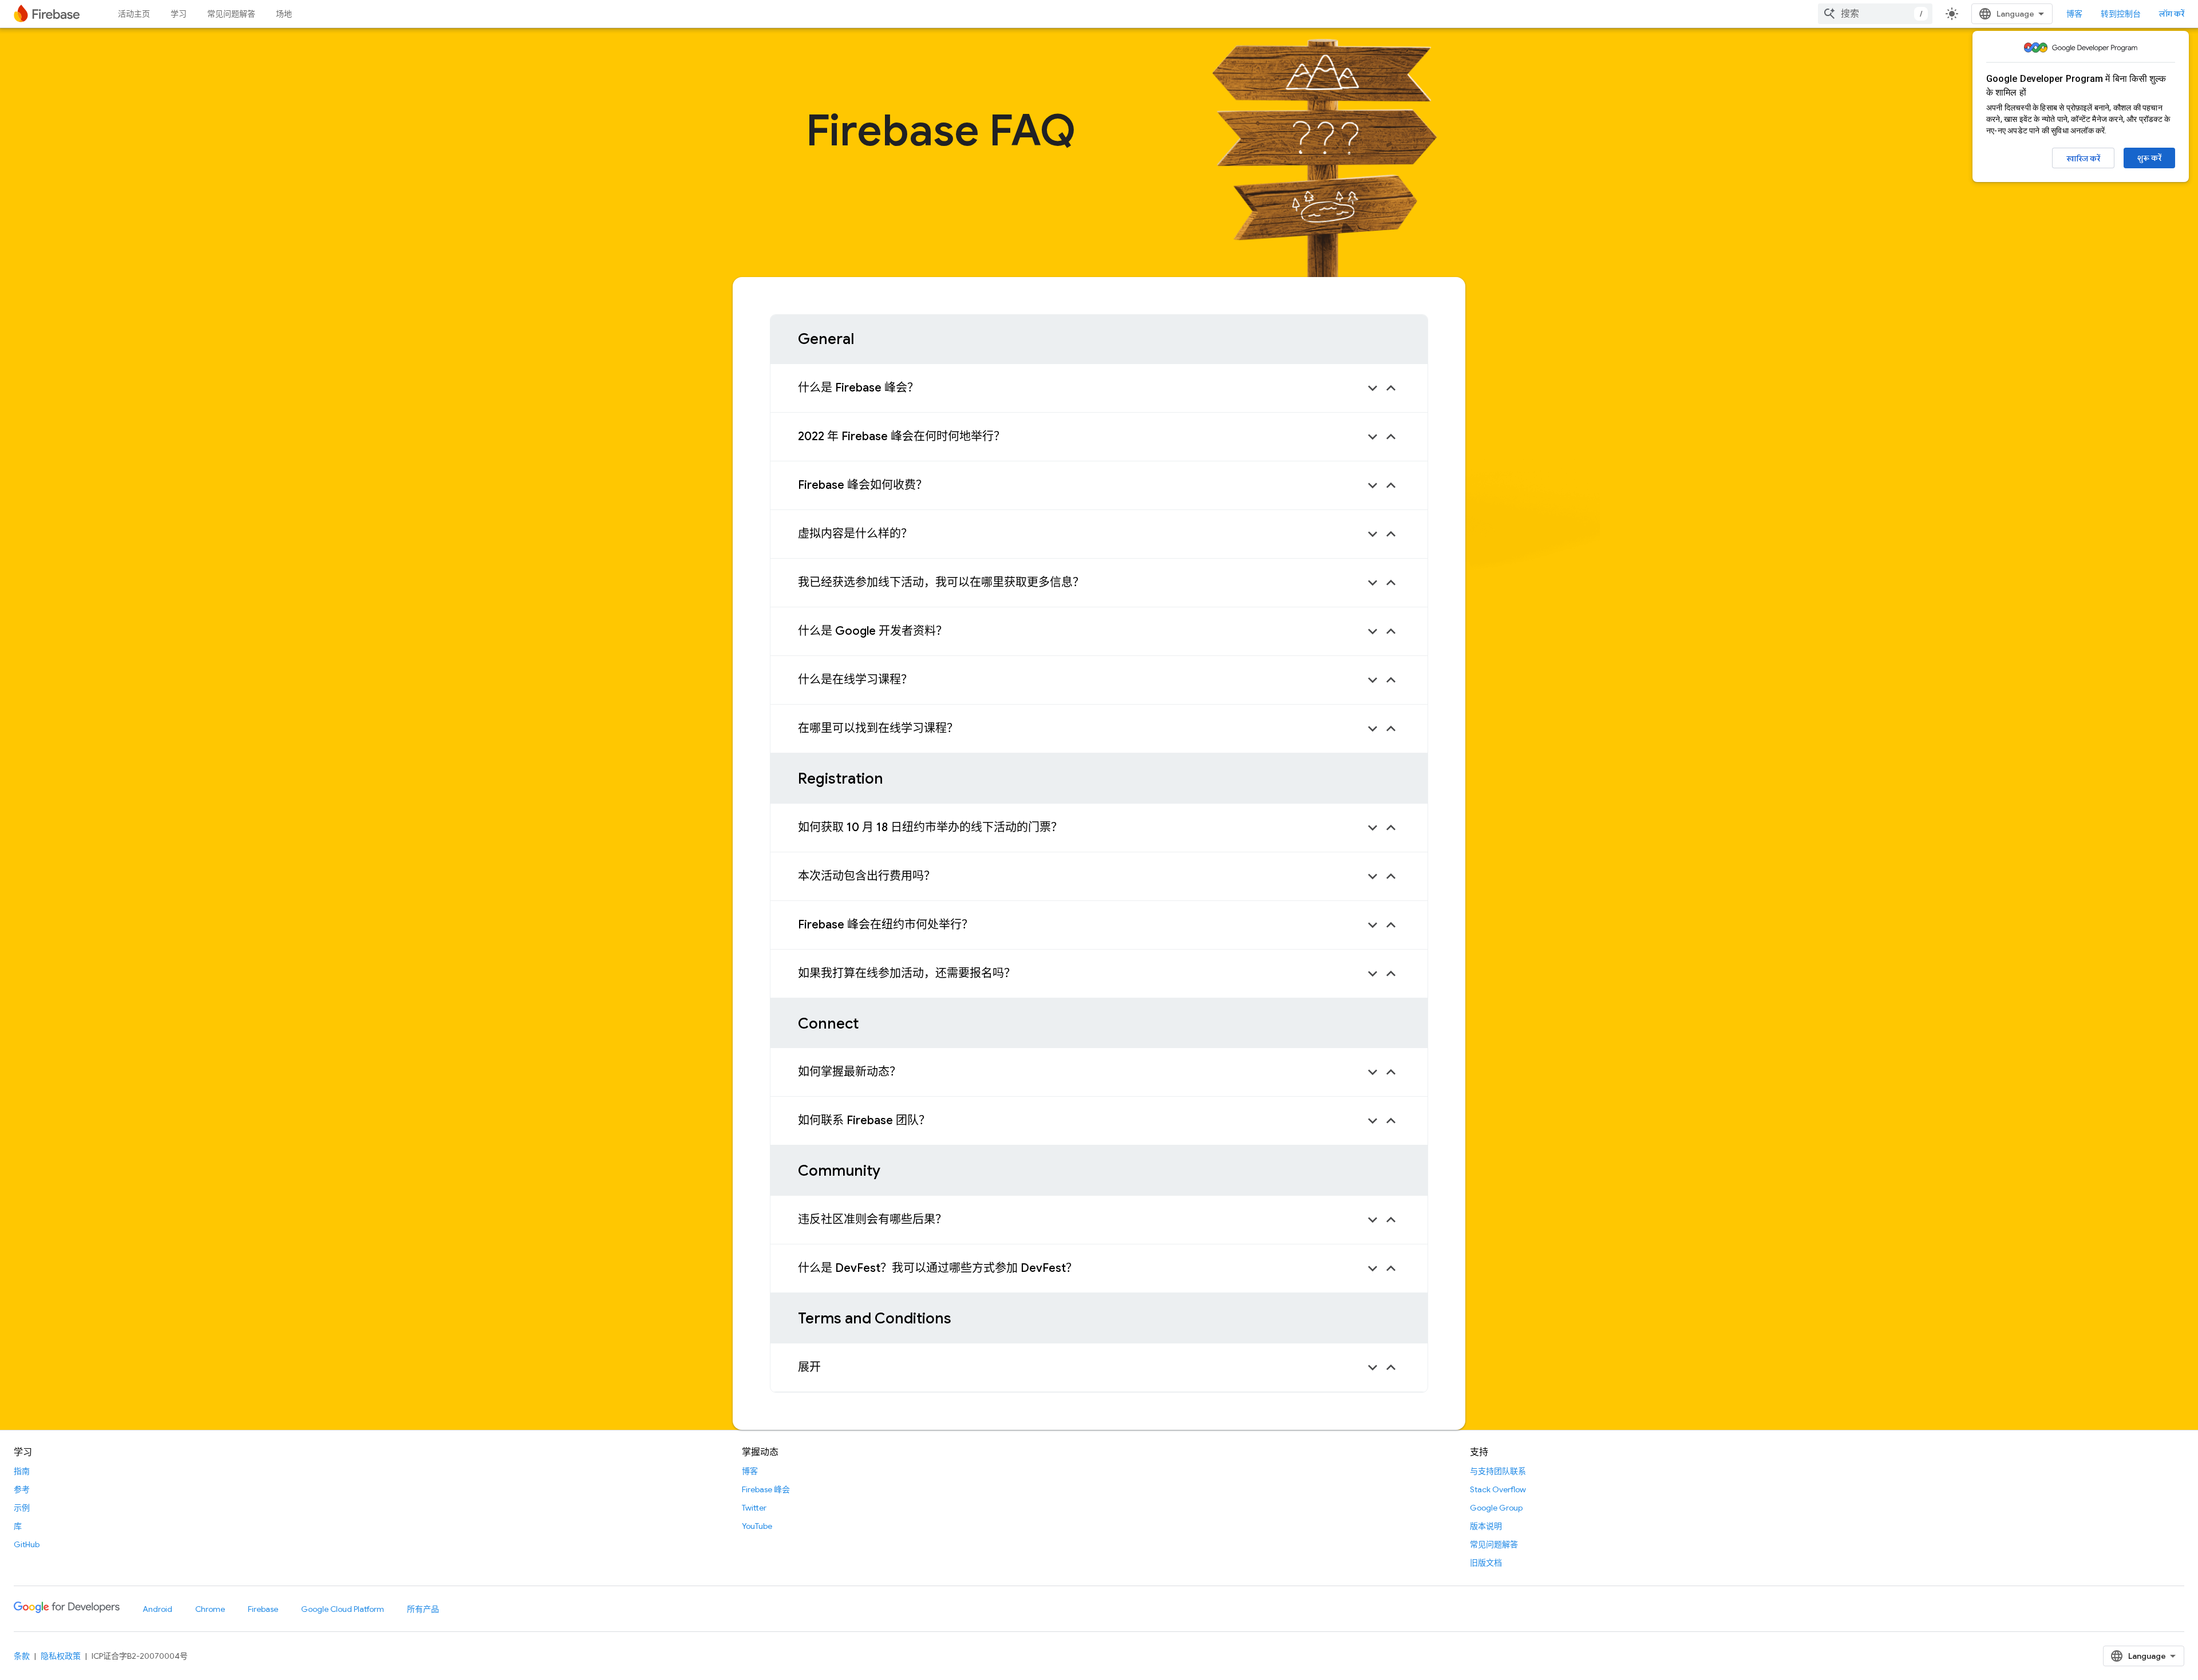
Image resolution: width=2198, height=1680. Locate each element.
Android (157, 1609)
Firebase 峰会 (766, 1489)
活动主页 (134, 14)
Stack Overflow (1498, 1489)
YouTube (757, 1526)
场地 (284, 14)
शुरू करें (2149, 158)
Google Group (1496, 1508)
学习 (179, 14)
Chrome (210, 1609)
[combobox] (1875, 14)
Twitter (754, 1508)
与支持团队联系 (1498, 1471)
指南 (22, 1471)
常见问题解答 (231, 14)
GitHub (27, 1544)
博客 (2074, 14)
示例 (22, 1508)
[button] (1099, 388)
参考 (22, 1489)
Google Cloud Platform (343, 1609)
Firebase (263, 1609)
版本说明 (1486, 1526)
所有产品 (423, 1609)
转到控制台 (2121, 14)
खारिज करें (2083, 159)
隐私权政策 (61, 1656)
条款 (22, 1656)
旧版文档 (1486, 1563)
